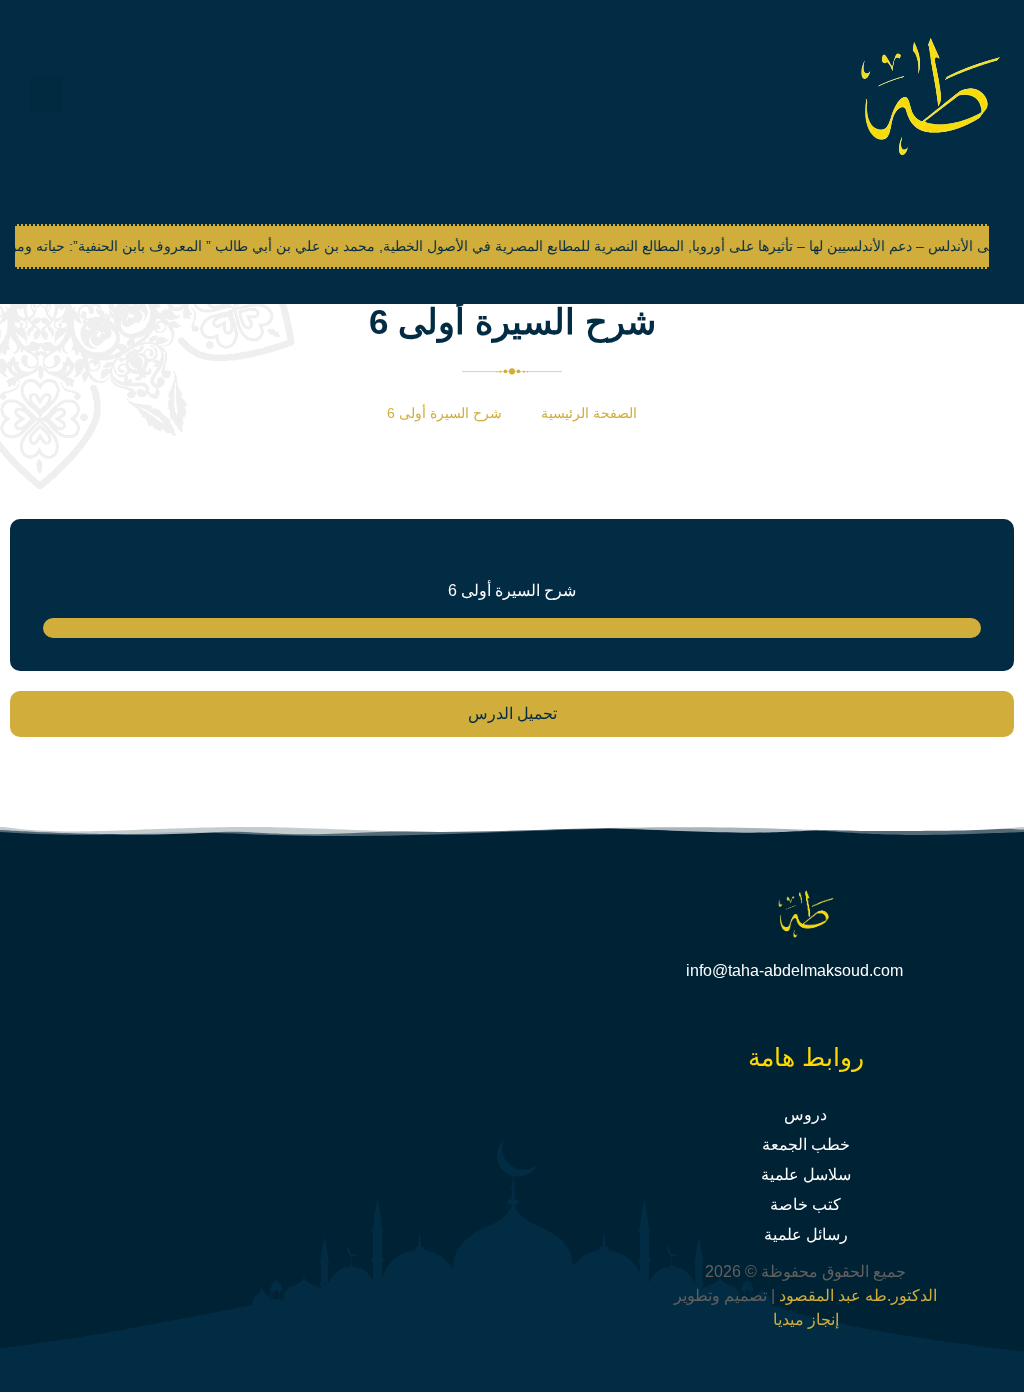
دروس (805, 1114)
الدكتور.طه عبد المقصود (856, 1295)
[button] (46, 95)
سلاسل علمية (806, 1174)
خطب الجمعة (806, 1144)
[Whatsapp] (775, 1014)
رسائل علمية (806, 1234)
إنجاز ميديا (806, 1319)
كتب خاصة (805, 1204)
